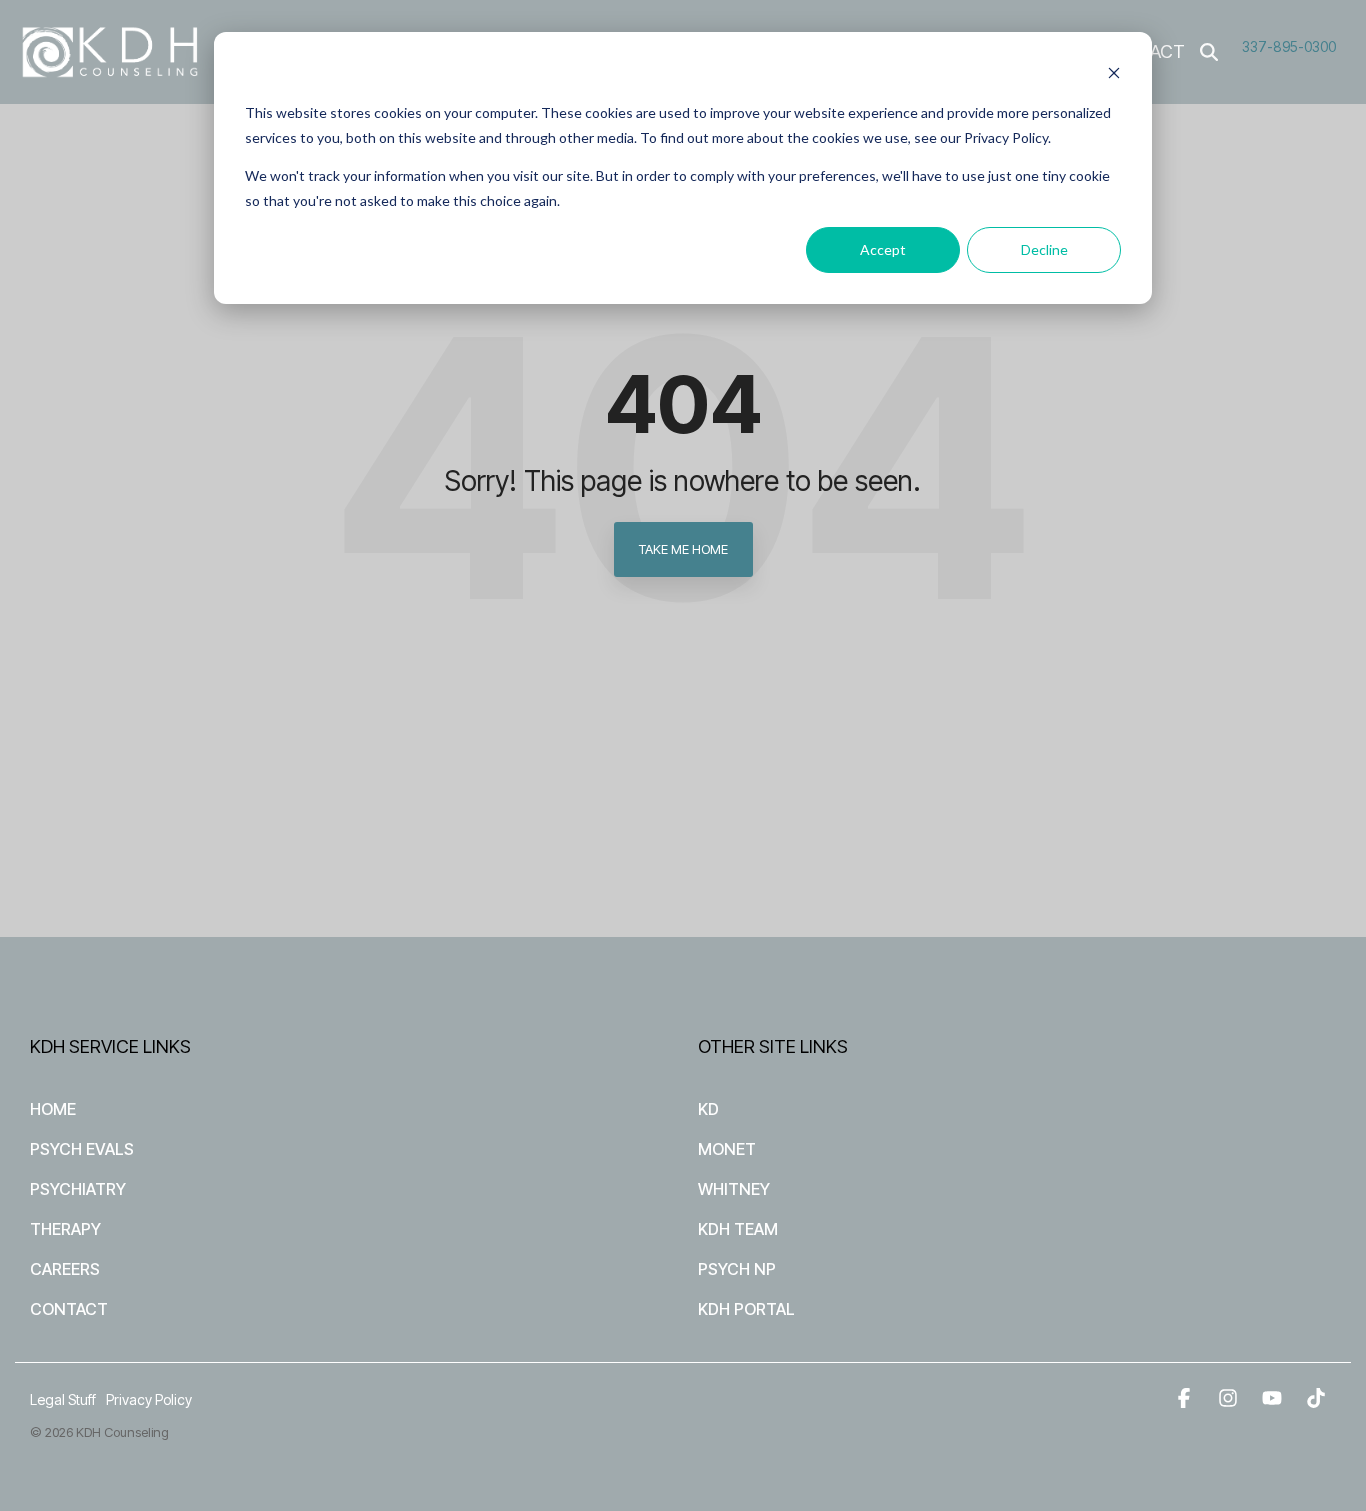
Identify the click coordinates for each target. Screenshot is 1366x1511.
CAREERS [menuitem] (65, 1269)
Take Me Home (683, 549)
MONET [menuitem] (727, 1149)
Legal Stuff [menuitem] (63, 1399)
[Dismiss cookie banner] (1114, 75)
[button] (1186, 1399)
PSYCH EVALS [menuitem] (82, 1149)
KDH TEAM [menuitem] (738, 1229)
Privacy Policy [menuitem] (149, 1399)
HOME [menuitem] (53, 1109)
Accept (883, 249)
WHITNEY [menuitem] (734, 1189)
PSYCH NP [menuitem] (737, 1269)
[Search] (1209, 52)
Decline (1044, 249)
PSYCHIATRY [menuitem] (78, 1189)
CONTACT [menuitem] (69, 1309)
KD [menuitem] (708, 1109)
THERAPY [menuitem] (65, 1229)
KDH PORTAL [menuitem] (746, 1309)
